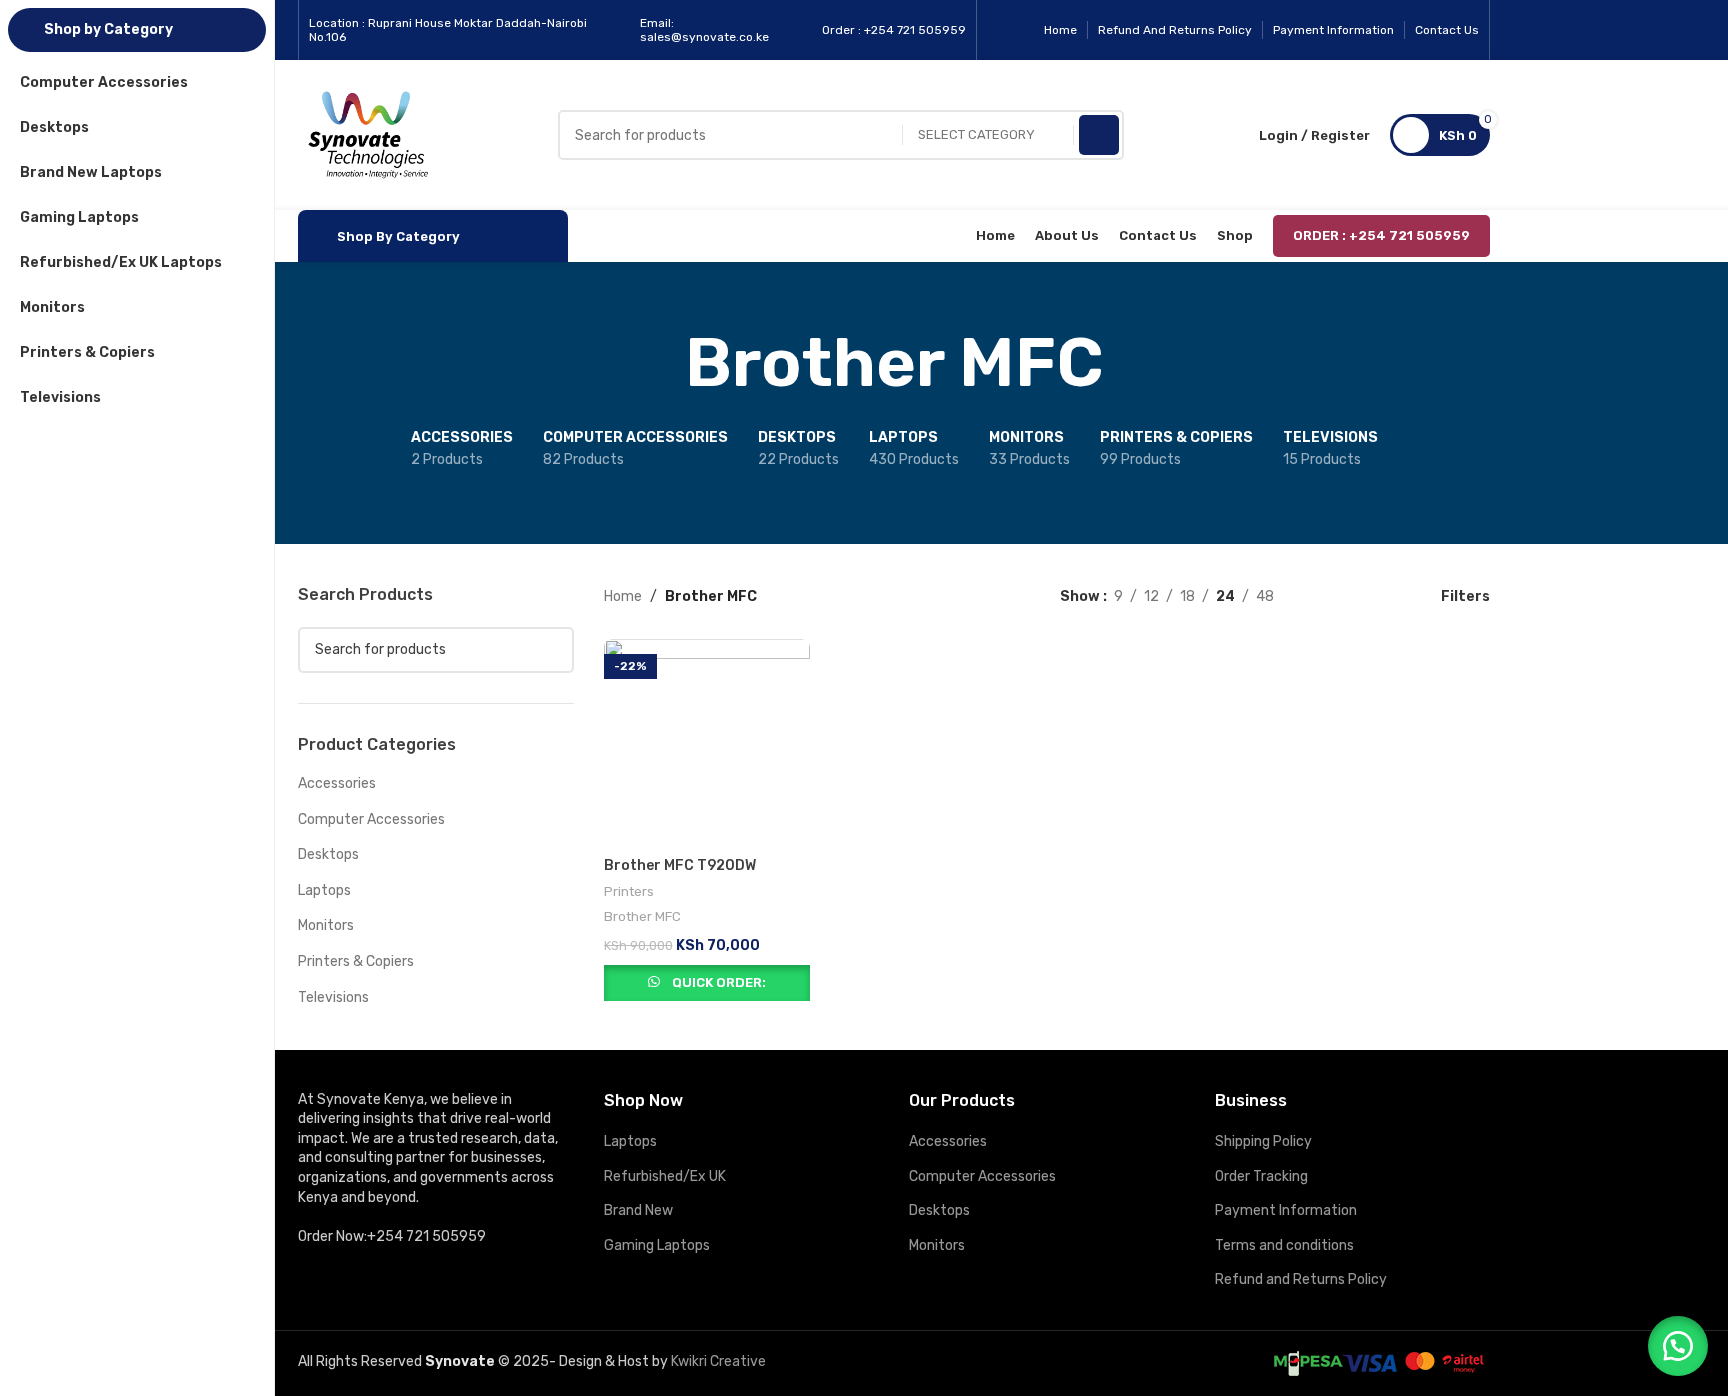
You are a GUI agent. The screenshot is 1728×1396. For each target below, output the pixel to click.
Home (623, 596)
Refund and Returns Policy (1301, 1279)
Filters (1465, 596)
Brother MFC (642, 916)
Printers (629, 891)
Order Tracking (1261, 1176)
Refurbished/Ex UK (665, 1176)
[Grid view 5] (1383, 596)
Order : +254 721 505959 (1381, 235)
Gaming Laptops (657, 1245)
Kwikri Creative (718, 1361)
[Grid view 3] (1351, 596)
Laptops (324, 890)
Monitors (326, 925)
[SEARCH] (1099, 135)
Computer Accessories (371, 819)
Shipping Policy (1263, 1141)
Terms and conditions (1284, 1245)
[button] (1678, 1346)
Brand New (638, 1210)
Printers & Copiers (356, 961)
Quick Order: (719, 982)
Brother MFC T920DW (680, 865)
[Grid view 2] (1320, 596)
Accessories (337, 783)
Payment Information (1286, 1210)
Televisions (333, 997)
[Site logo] (368, 134)
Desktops (328, 854)
